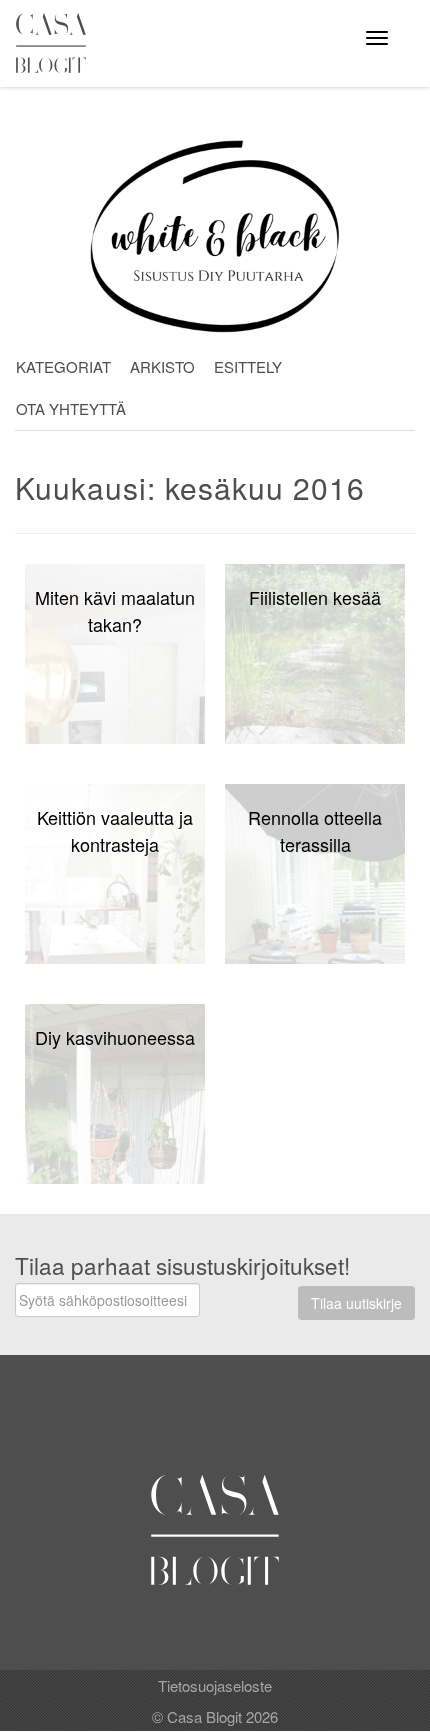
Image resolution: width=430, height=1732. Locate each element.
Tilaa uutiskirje (356, 1303)
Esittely (248, 366)
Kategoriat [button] (63, 366)
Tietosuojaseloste (215, 1685)
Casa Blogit (56, 43)
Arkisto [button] (162, 366)
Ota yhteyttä (71, 408)
